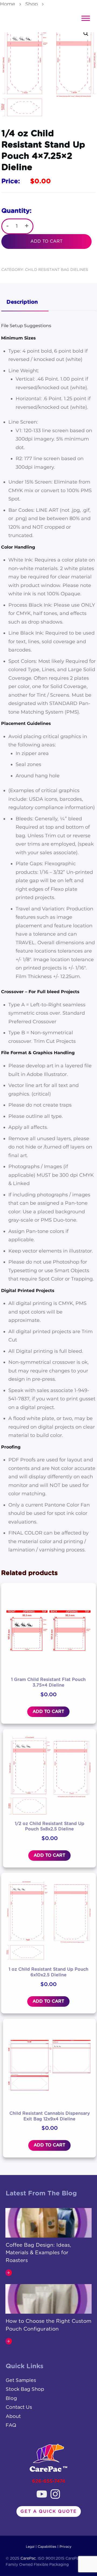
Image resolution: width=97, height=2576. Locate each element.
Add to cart (46, 241)
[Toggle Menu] (86, 18)
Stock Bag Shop (25, 2389)
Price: (11, 181)
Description (22, 302)
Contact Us (19, 2407)
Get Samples (21, 2381)
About (13, 2417)
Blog (11, 2399)
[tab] (25, 303)
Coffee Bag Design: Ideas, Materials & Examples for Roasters (38, 2253)
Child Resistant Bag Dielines (57, 270)
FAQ (11, 2425)
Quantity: (16, 211)
